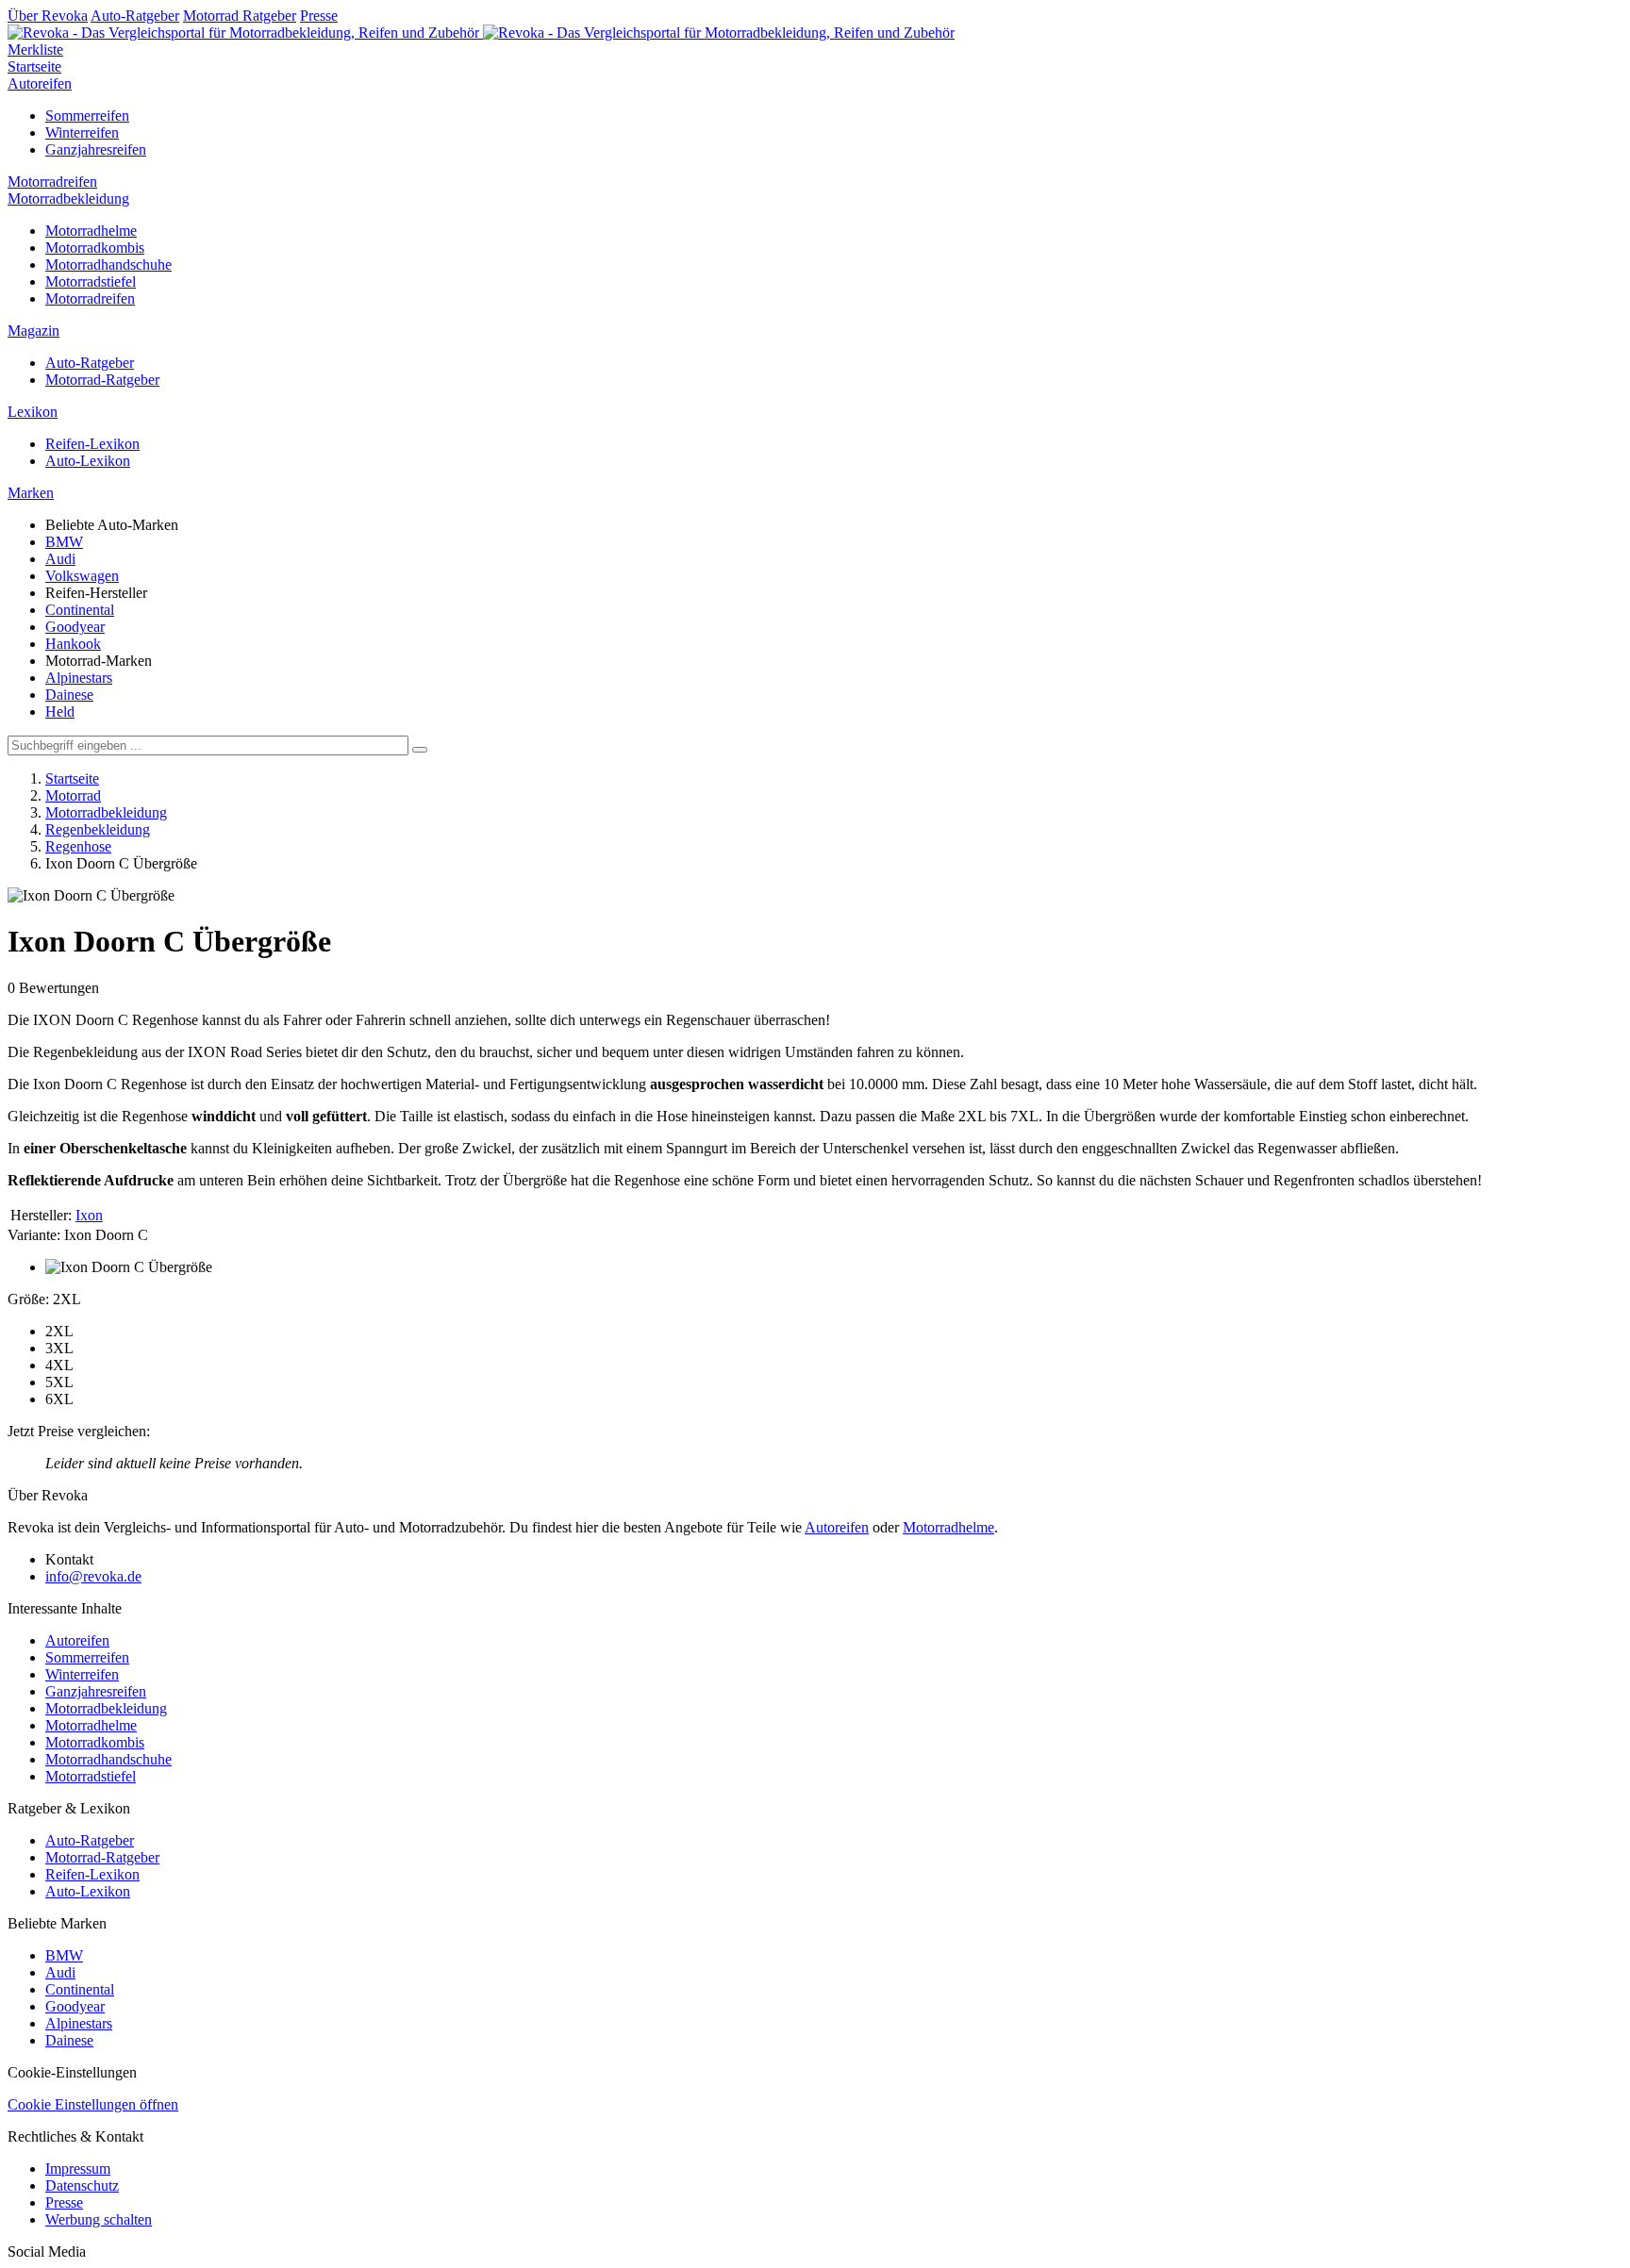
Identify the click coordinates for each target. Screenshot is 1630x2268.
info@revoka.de (93, 1576)
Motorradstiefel (91, 281)
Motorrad (73, 795)
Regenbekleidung (98, 829)
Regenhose (78, 846)
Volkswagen (82, 576)
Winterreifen (82, 132)
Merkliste (35, 50)
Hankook (73, 644)
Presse (319, 16)
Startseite (34, 66)
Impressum (78, 2169)
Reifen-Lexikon (92, 444)
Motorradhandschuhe (108, 265)
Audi (60, 559)
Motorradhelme (91, 231)
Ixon (89, 1215)
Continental (80, 610)
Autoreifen (40, 83)
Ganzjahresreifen (96, 149)
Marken (31, 493)
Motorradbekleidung (68, 199)
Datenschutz (82, 2185)
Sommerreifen (87, 116)
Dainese (69, 695)
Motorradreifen (52, 182)
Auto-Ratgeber (135, 16)
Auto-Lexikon (88, 461)
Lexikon (33, 412)
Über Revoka (48, 16)
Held (60, 712)
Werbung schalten (99, 2219)
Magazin (33, 331)
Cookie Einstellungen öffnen (93, 2104)
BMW (64, 542)
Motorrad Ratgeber (240, 16)
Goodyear (75, 627)
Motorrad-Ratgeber (102, 380)
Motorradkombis (95, 248)
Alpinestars (79, 678)
